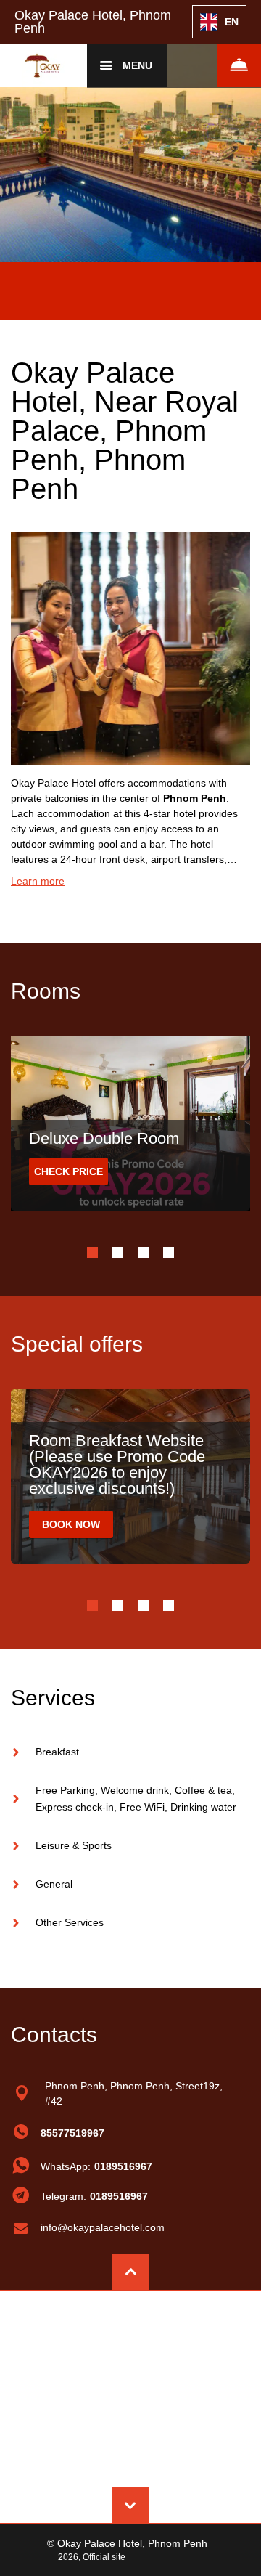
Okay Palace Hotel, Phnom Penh (93, 22)
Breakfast (57, 1752)
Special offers (77, 1344)
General (54, 1884)
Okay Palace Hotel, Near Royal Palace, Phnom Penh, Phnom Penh (125, 431)
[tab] (92, 1252)
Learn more (38, 881)
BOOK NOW (71, 1524)
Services (53, 1698)
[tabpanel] (130, 131)
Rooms (46, 991)
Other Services (70, 1922)
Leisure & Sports (74, 1845)
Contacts (54, 2035)
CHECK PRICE (69, 1171)
